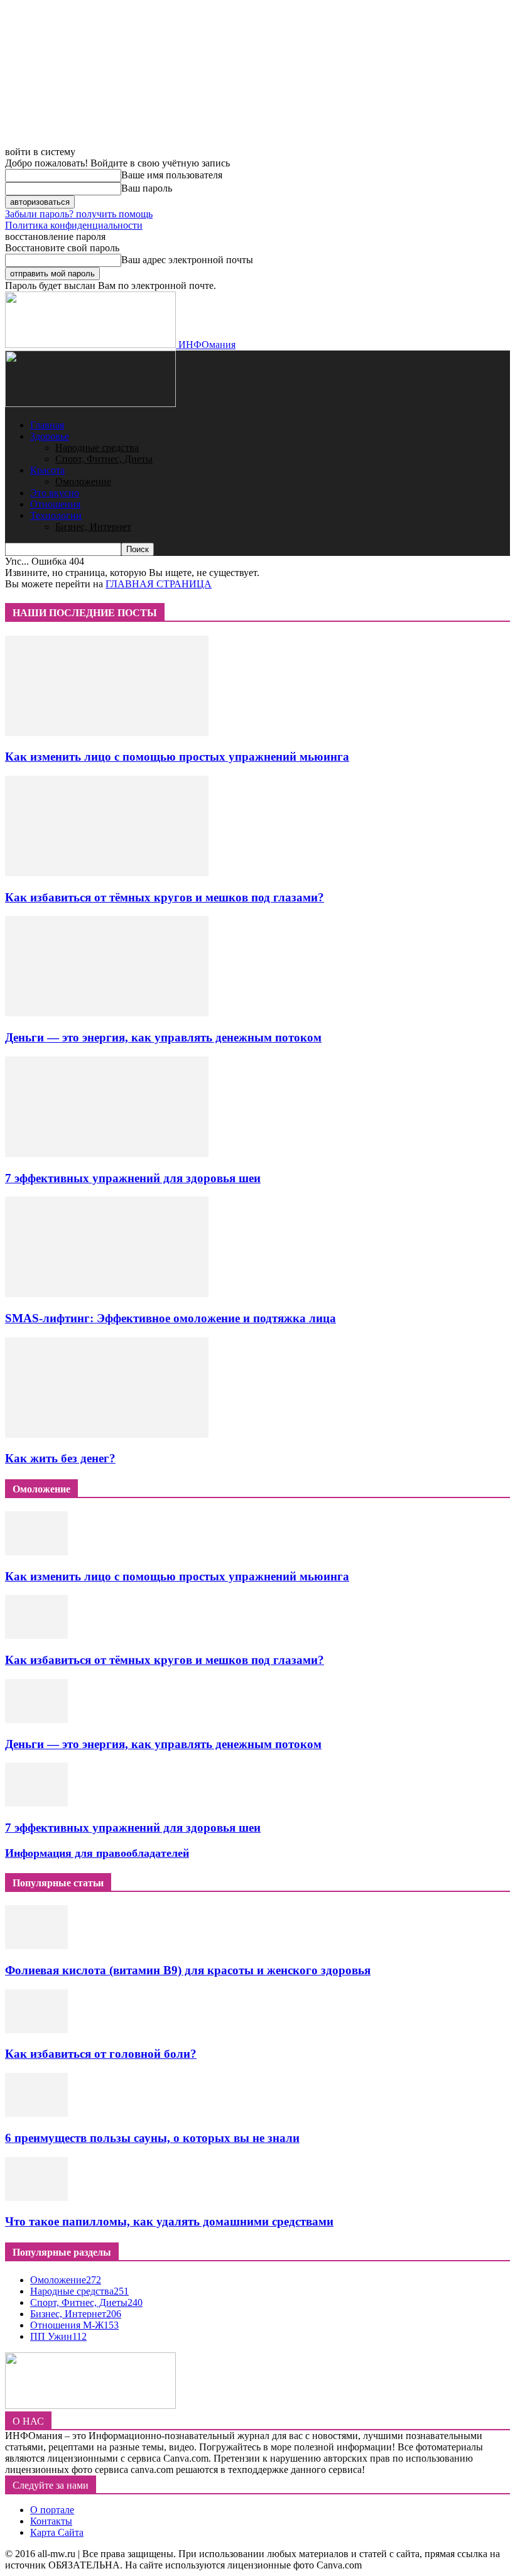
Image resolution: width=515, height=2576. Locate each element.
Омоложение (83, 481)
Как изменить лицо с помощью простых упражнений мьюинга (177, 757)
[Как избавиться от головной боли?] (36, 2030)
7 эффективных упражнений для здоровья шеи (133, 1178)
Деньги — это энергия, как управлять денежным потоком (163, 1037)
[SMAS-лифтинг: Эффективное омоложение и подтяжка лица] (107, 1294)
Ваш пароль (147, 188)
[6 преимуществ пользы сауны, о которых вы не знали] (36, 2113)
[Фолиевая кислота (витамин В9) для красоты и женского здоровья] (36, 1946)
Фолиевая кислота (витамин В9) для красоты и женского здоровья (188, 1970)
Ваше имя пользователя (172, 175)
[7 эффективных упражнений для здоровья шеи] (107, 1154)
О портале (52, 2510)
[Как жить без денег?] (107, 1434)
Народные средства (97, 448)
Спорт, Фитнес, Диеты (104, 459)
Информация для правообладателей (97, 1853)
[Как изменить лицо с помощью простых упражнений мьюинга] (107, 733)
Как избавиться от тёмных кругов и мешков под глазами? (165, 897)
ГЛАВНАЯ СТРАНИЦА (159, 584)
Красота (47, 470)
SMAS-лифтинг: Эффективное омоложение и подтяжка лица (171, 1318)
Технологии (56, 515)
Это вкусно (55, 493)
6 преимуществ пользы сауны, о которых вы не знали (152, 2138)
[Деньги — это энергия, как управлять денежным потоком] (107, 1013)
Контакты (51, 2521)
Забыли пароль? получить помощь (79, 214)
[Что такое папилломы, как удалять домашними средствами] (36, 2198)
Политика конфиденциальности (74, 225)
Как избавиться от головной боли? (101, 2054)
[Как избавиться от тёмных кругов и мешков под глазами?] (107, 873)
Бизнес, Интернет (93, 527)
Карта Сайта (57, 2532)
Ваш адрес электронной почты (187, 260)
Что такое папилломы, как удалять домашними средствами (169, 2221)
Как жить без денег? (60, 1458)
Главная (47, 425)
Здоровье (50, 436)
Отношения (55, 504)
